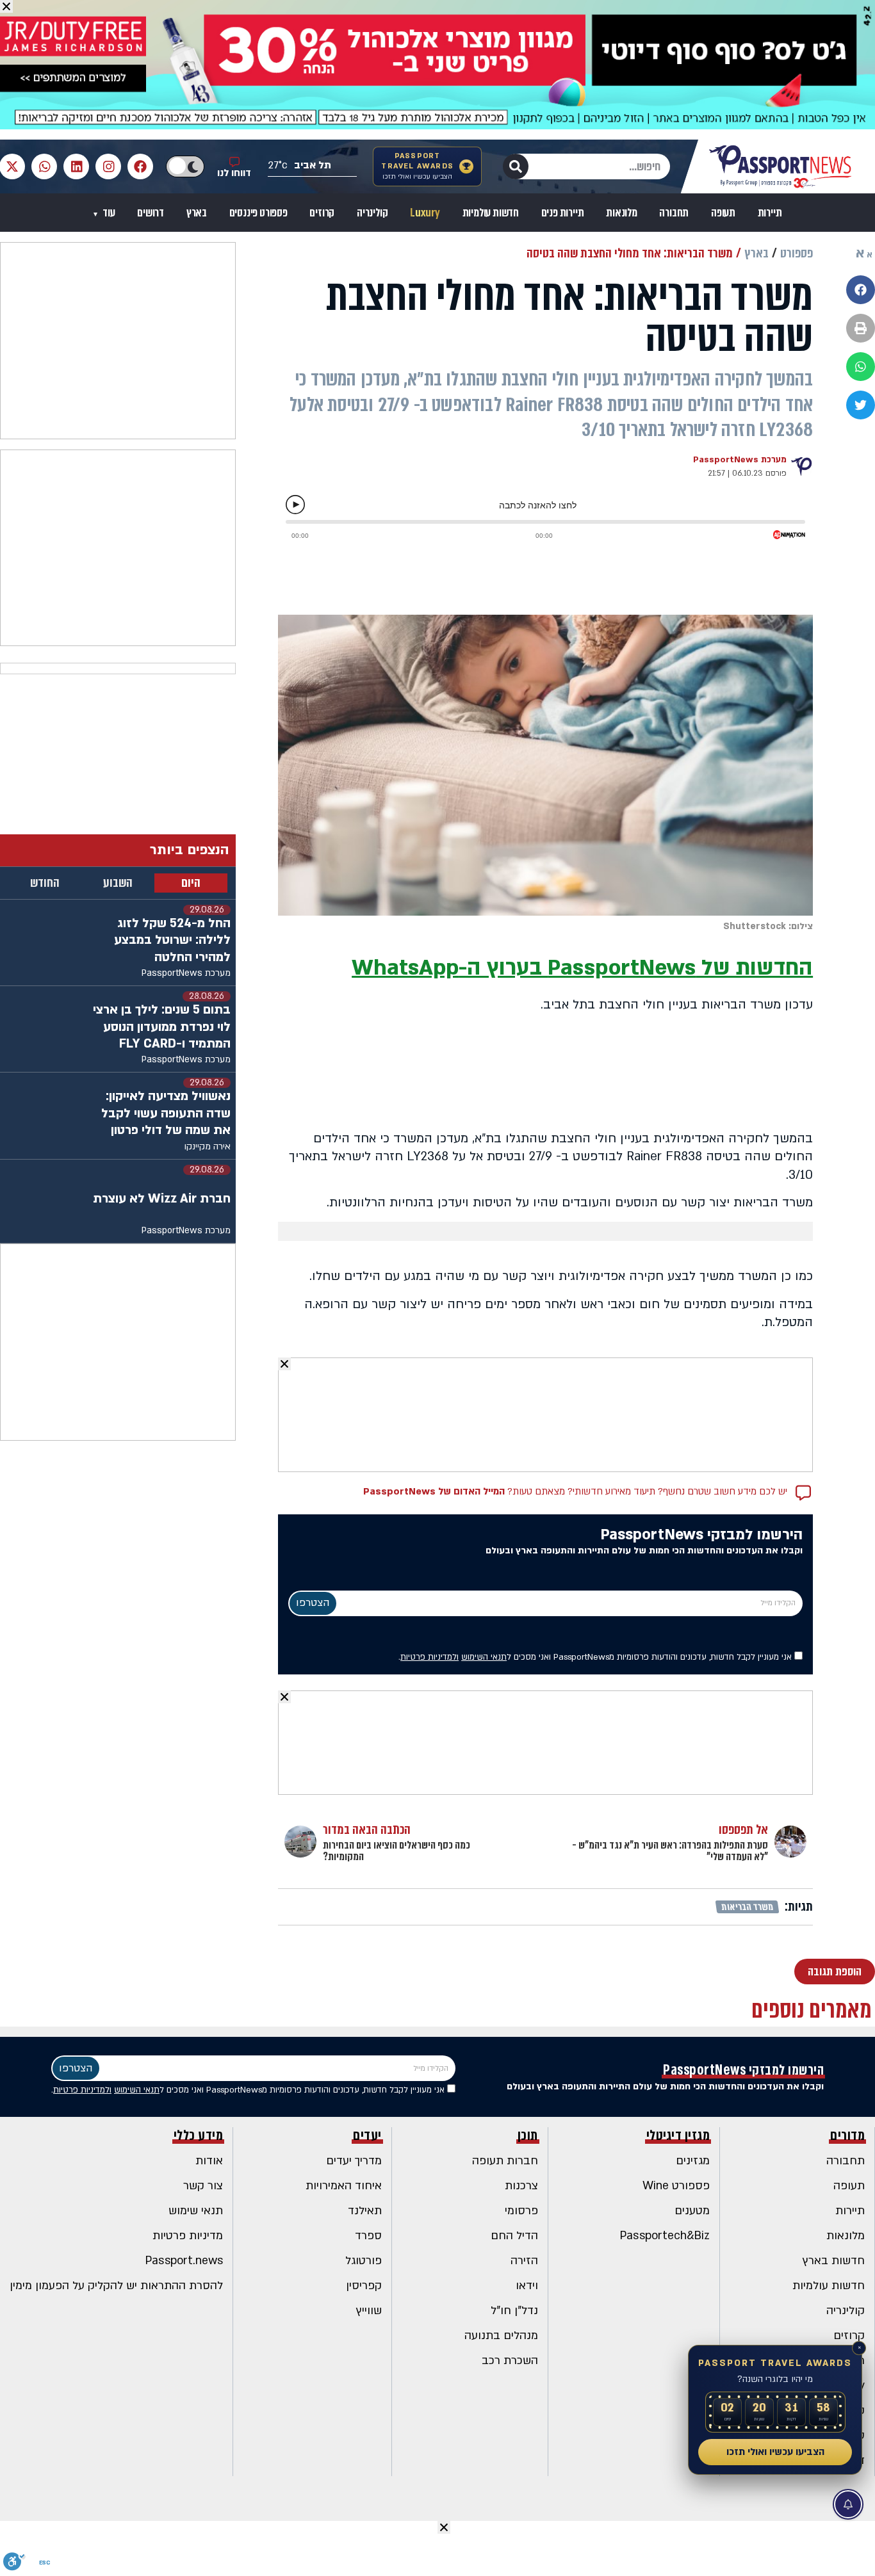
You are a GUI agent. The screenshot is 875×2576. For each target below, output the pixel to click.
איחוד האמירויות (344, 2186)
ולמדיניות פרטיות (429, 1657)
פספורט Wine (676, 2186)
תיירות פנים (563, 213)
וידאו (527, 2286)
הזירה (524, 2261)
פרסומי (521, 2211)
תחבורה (674, 213)
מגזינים (693, 2161)
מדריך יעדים (354, 2161)
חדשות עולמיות (491, 213)
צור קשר (203, 2186)
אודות (209, 2161)
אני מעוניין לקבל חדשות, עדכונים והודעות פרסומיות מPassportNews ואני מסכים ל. (596, 1657)
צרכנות (521, 2186)
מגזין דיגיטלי (678, 2135)
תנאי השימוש (484, 1657)
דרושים (151, 213)
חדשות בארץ (834, 2261)
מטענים (692, 2211)
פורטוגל (364, 2261)
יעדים (367, 2135)
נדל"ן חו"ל (514, 2311)
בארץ (197, 213)
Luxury (425, 213)
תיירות (770, 213)
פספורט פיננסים (258, 213)
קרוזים (322, 213)
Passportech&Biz (665, 2236)
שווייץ (369, 2311)
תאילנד (365, 2211)
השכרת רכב (510, 2361)
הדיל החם (514, 2236)
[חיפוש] (516, 166)
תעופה (723, 213)
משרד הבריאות (748, 1907)
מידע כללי (199, 2135)
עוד (108, 213)
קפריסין (364, 2286)
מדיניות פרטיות (188, 2236)
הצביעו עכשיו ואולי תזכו (775, 2452)
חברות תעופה (505, 2161)
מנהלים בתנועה (501, 2336)
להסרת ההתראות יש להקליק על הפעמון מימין (116, 2286)
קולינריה (372, 213)
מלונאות (622, 213)
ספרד (368, 2236)
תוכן (528, 2135)
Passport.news (184, 2261)
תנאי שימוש (196, 2211)
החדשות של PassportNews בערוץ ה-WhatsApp (582, 968)
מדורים (847, 2135)
